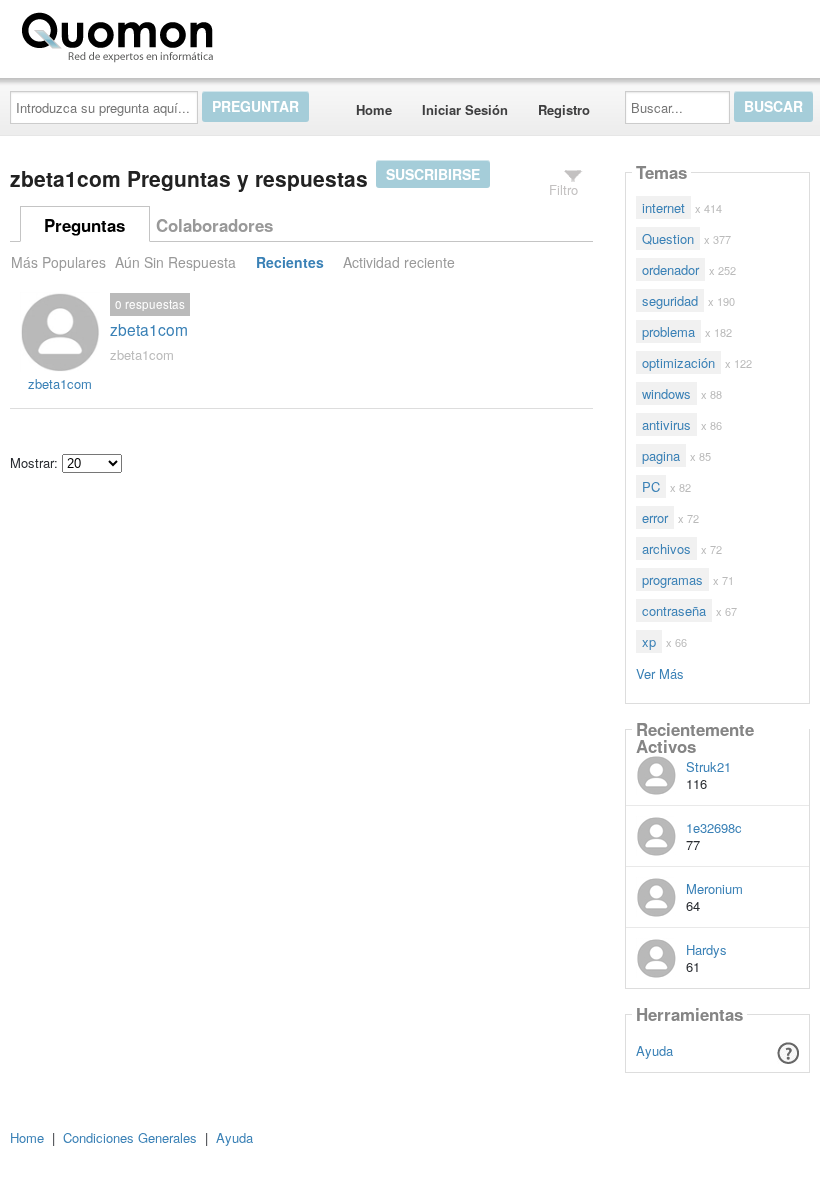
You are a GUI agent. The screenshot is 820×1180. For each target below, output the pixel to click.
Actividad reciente (399, 262)
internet (663, 207)
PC (651, 486)
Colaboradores (214, 225)
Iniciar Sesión (465, 109)
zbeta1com (149, 329)
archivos (666, 548)
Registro (564, 109)
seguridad (670, 300)
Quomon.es (284, 33)
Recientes (290, 262)
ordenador (670, 269)
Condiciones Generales (130, 1137)
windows (666, 393)
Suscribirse (433, 174)
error (655, 517)
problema (668, 331)
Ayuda (654, 1050)
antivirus (666, 424)
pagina (661, 455)
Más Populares (58, 262)
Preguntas (84, 225)
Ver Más (660, 672)
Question (668, 238)
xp (649, 641)
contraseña (674, 610)
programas (672, 579)
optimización (678, 362)
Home (374, 109)
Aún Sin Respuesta (175, 262)
